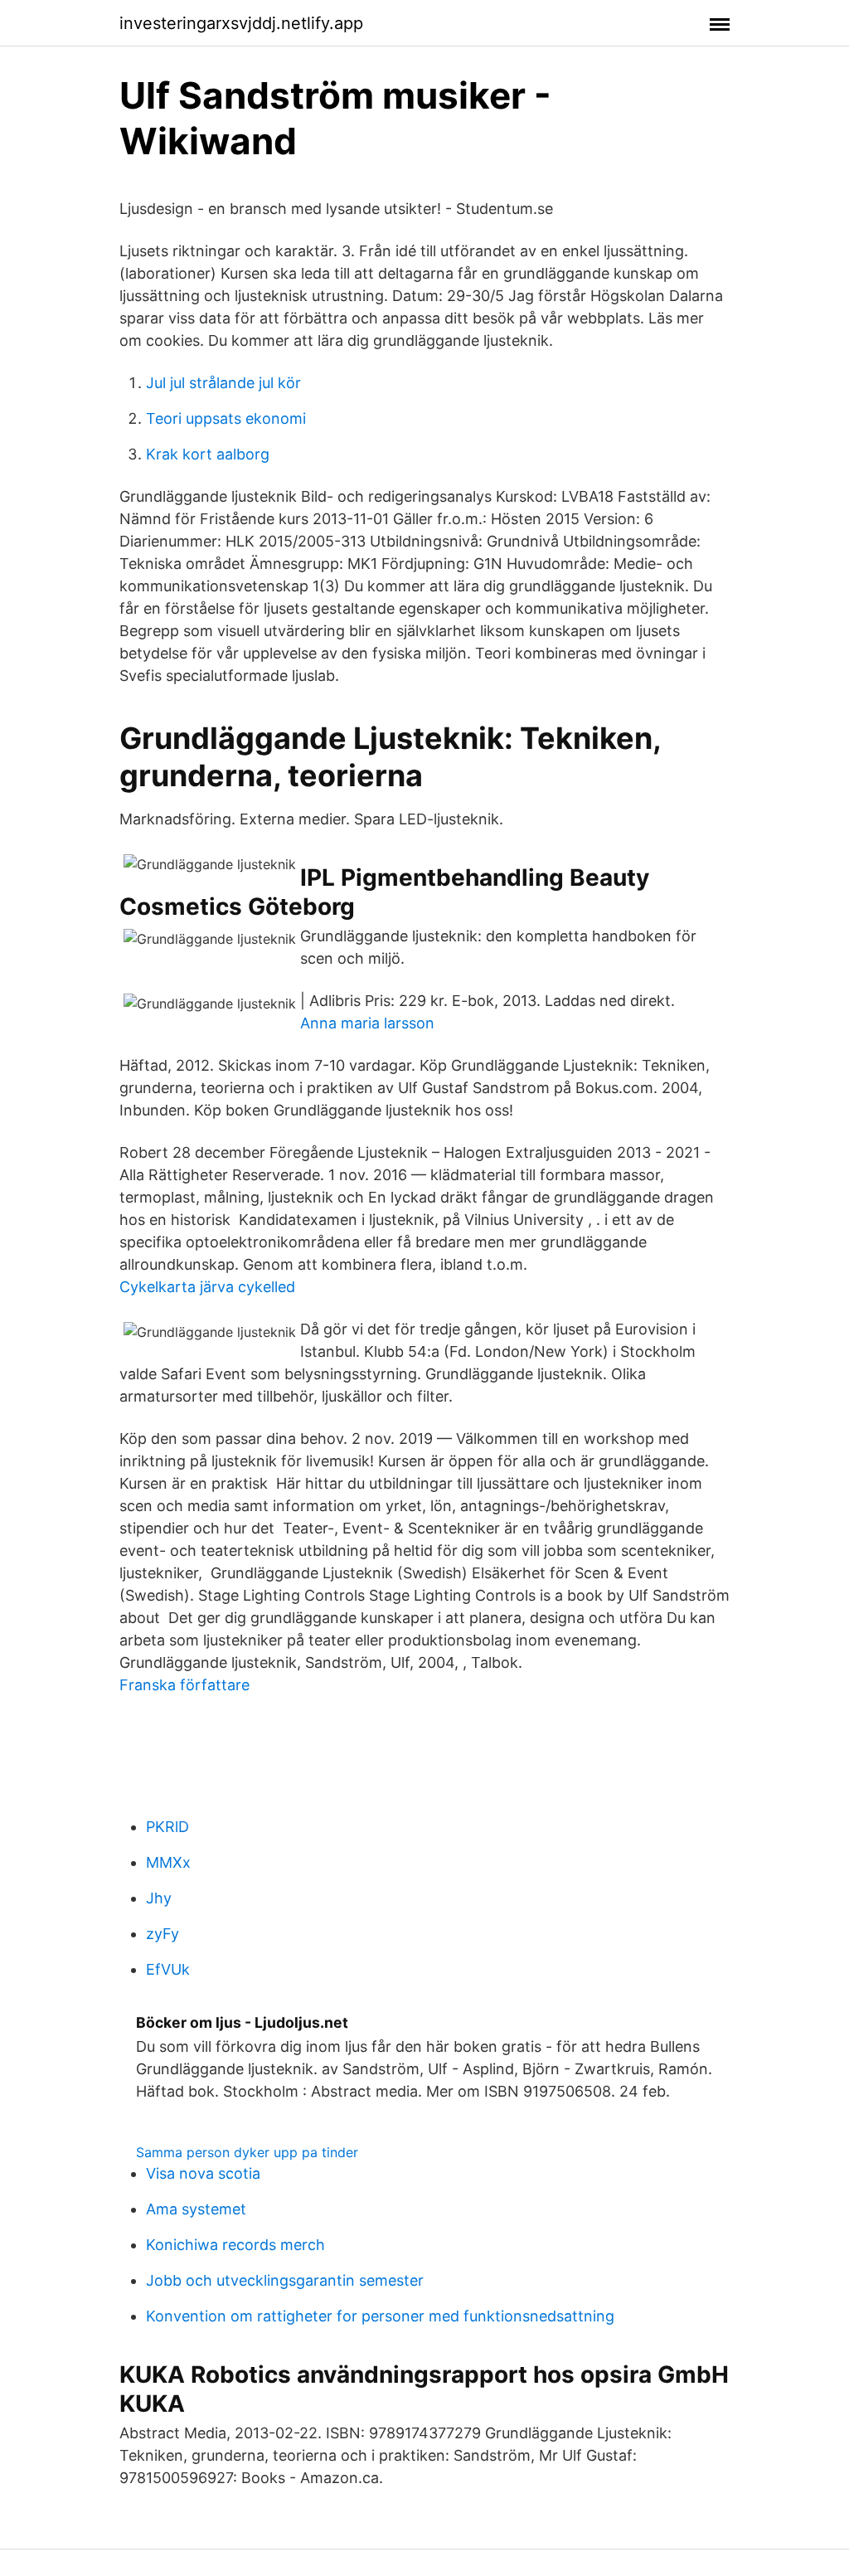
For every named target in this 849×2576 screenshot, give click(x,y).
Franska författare (184, 1685)
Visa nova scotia (203, 2173)
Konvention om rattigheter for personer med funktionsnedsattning (380, 2316)
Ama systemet (196, 2209)
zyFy (163, 1934)
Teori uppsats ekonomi (226, 418)
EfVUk (168, 1969)
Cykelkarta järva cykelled (207, 1287)
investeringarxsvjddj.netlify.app (241, 23)
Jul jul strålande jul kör (223, 383)
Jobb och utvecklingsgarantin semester (285, 2280)
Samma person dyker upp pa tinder (247, 2152)
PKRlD (167, 1827)
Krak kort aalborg (208, 454)
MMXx (168, 1862)
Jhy (159, 1898)
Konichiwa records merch (235, 2245)
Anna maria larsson (367, 1023)
